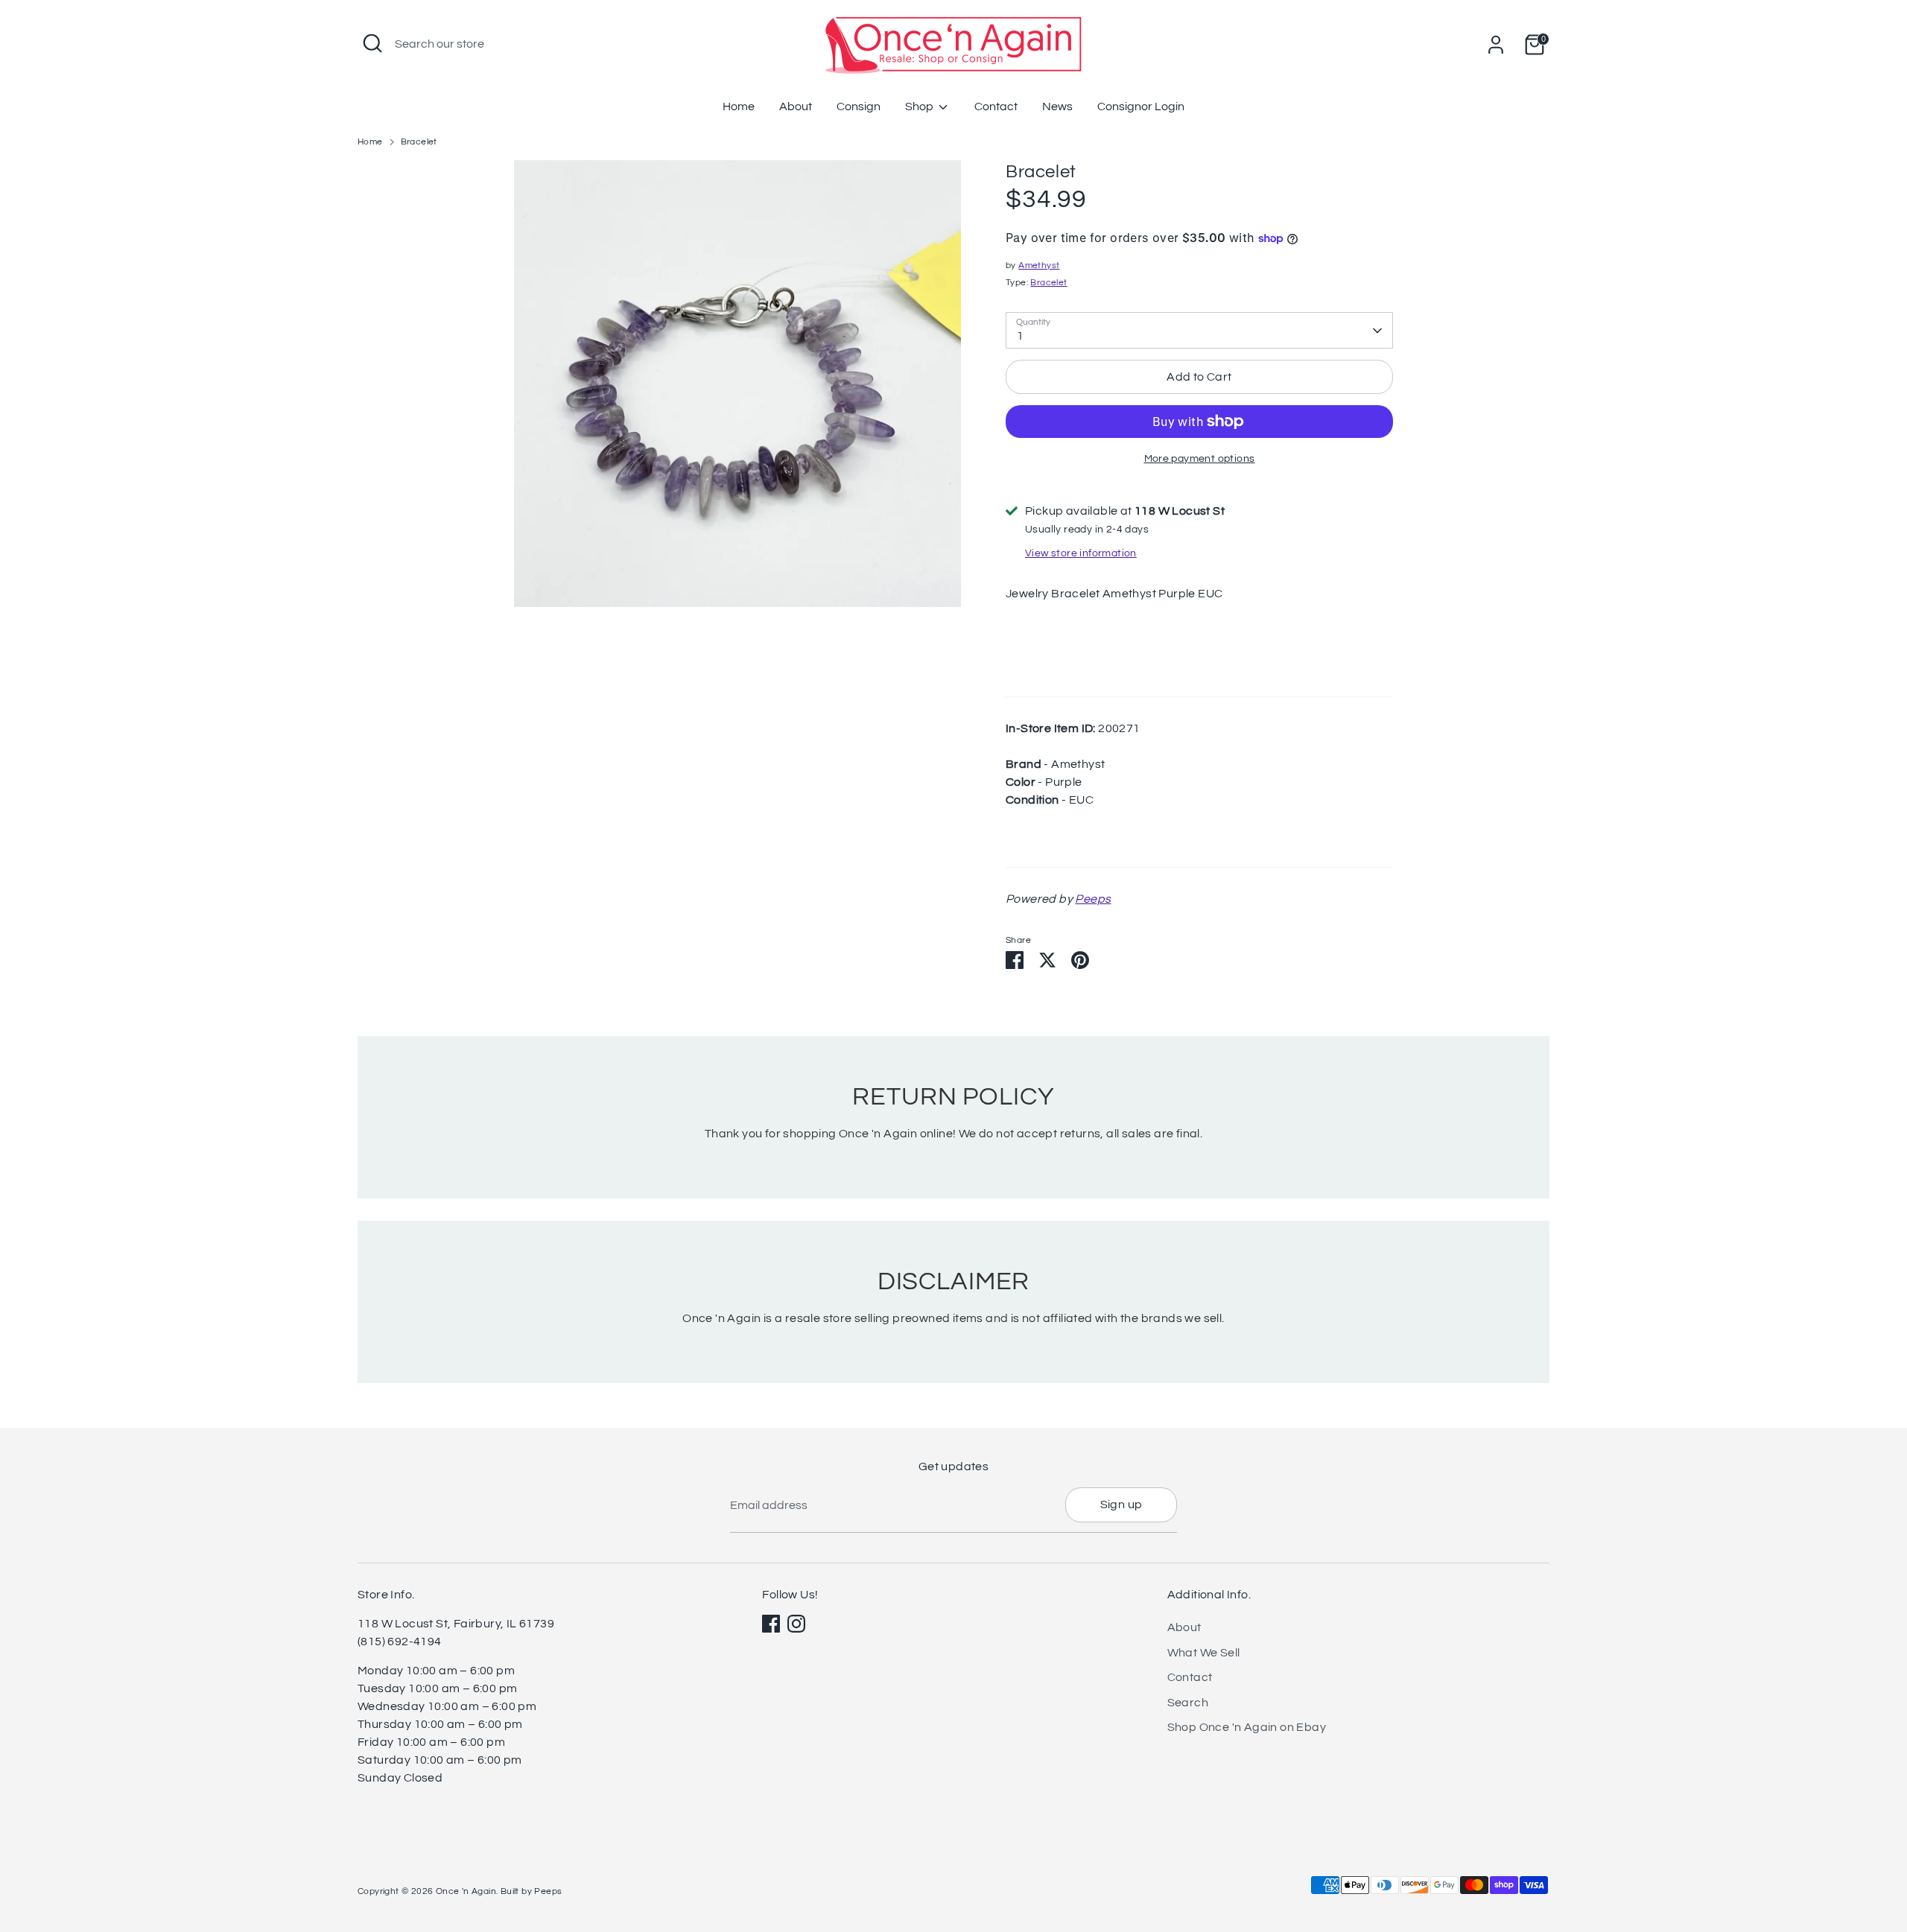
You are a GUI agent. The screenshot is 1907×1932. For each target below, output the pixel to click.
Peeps (1093, 899)
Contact (996, 107)
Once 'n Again (466, 1891)
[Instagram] (796, 1624)
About (796, 107)
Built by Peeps (532, 1891)
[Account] (1496, 45)
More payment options (1200, 459)
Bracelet (419, 142)
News (1057, 107)
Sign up (1121, 1504)
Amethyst (1039, 266)
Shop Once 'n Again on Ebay (1247, 1727)
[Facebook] (771, 1624)
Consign (859, 107)
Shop (920, 107)
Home (739, 107)
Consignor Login (1141, 107)
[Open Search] (372, 43)
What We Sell (1204, 1653)
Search (1188, 1703)
